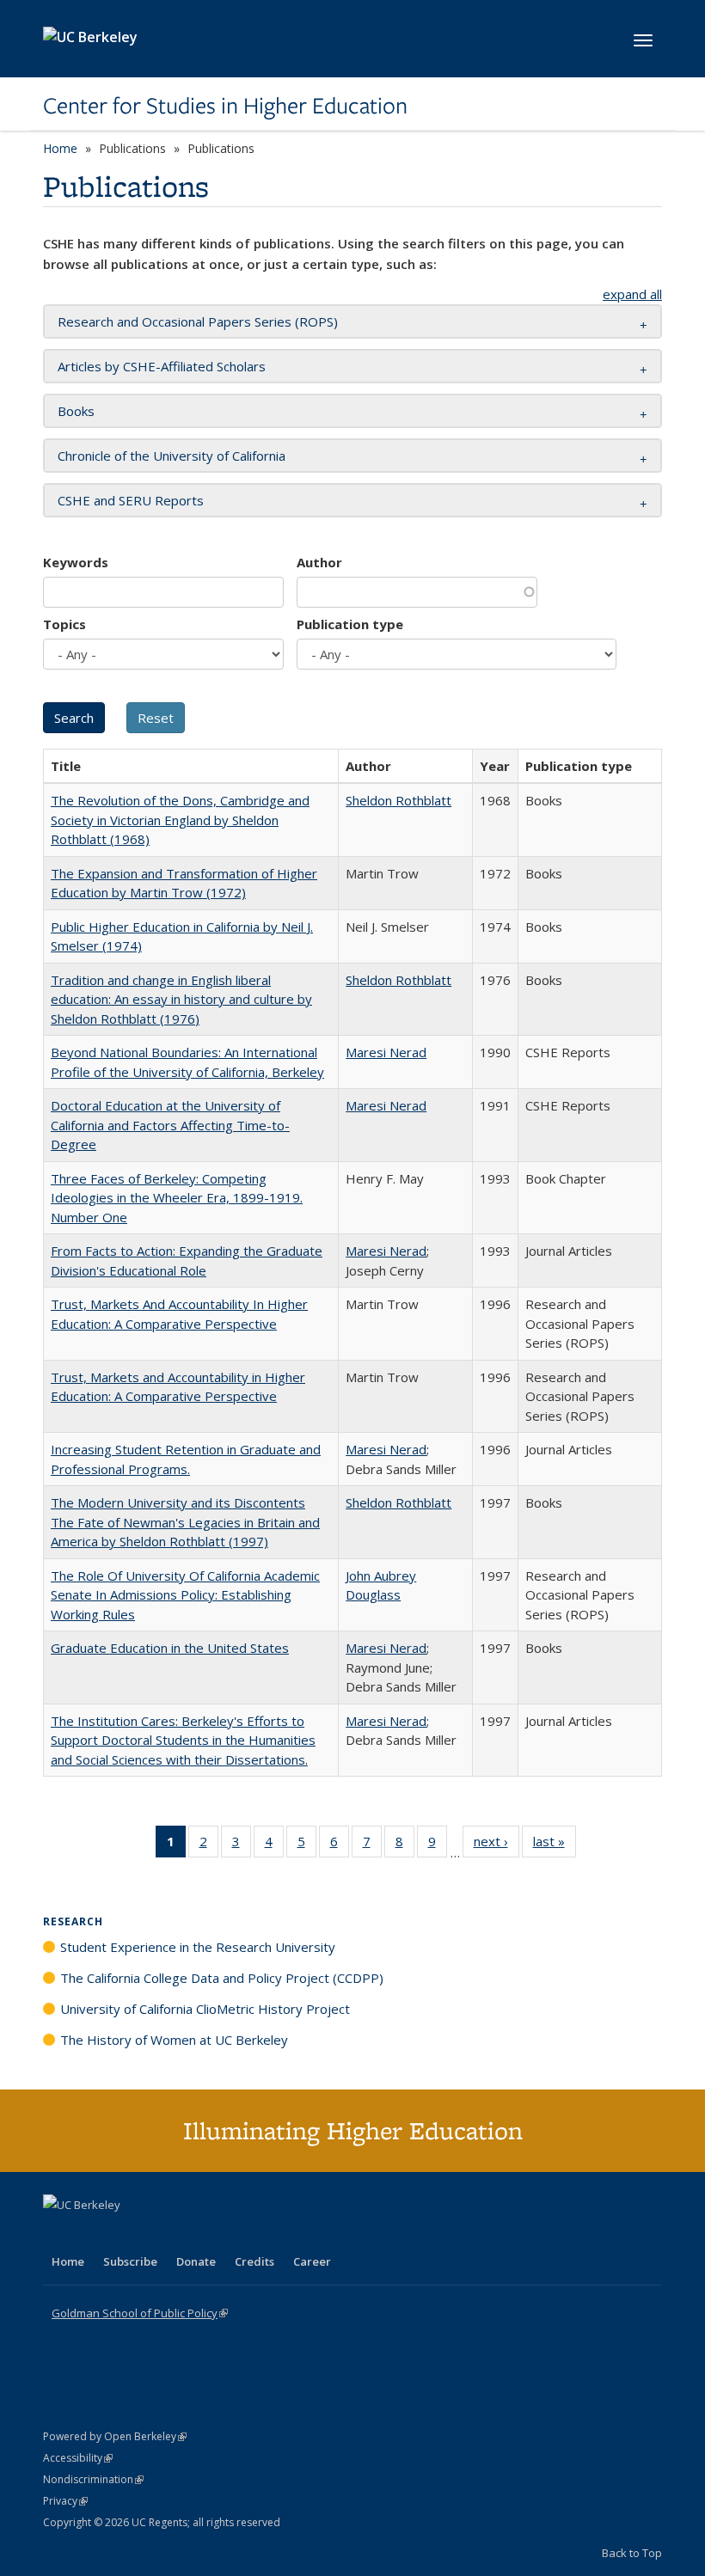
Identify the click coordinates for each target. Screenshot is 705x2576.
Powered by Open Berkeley (115, 2436)
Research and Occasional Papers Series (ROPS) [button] (198, 321)
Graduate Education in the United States (170, 1648)
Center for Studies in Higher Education (225, 106)
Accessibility (78, 2458)
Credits (254, 2261)
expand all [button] (632, 294)
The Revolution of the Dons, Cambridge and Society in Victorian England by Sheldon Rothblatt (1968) (180, 820)
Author (319, 562)
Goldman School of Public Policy (140, 2313)
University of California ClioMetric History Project (205, 2009)
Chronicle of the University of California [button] (172, 456)
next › (497, 1845)
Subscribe (130, 2261)
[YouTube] (126, 2234)
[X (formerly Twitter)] (58, 2234)
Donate (196, 2261)
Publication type (350, 624)
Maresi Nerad (386, 1052)
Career (312, 2261)
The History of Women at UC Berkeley (174, 2040)
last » (555, 1845)
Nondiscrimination (93, 2479)
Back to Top (632, 2553)
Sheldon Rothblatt (398, 800)
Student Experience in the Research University (198, 1947)
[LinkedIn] (92, 2234)
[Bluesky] (193, 2234)
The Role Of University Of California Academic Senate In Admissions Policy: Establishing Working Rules (185, 1595)
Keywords (76, 562)
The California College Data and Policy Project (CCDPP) (222, 1978)
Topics (64, 624)
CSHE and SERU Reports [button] (131, 500)
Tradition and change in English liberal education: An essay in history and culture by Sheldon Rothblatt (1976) (181, 999)
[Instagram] (159, 2234)
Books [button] (76, 411)
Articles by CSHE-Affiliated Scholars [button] (162, 366)
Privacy (65, 2501)
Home (60, 148)
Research (73, 1921)
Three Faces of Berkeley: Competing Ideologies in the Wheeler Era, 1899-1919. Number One (177, 1198)
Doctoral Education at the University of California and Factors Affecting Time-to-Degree (170, 1125)
